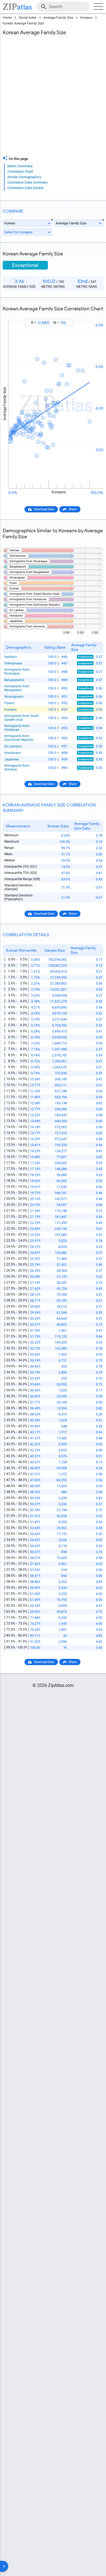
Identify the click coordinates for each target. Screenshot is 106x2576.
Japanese (12, 759)
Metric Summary (20, 166)
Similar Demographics (24, 177)
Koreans (86, 18)
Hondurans (13, 753)
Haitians (11, 657)
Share (73, 509)
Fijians (9, 703)
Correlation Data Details (26, 188)
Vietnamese (13, 663)
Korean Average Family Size (23, 23)
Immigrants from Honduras (17, 728)
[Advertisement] (53, 97)
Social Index (28, 18)
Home (7, 18)
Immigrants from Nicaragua (17, 672)
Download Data (44, 509)
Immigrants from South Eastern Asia (22, 718)
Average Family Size (58, 18)
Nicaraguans (14, 697)
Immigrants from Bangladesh (17, 688)
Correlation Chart (20, 171)
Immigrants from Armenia (17, 768)
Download (93, 314)
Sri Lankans (13, 746)
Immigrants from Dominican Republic (19, 738)
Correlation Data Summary (27, 182)
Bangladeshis (14, 680)
